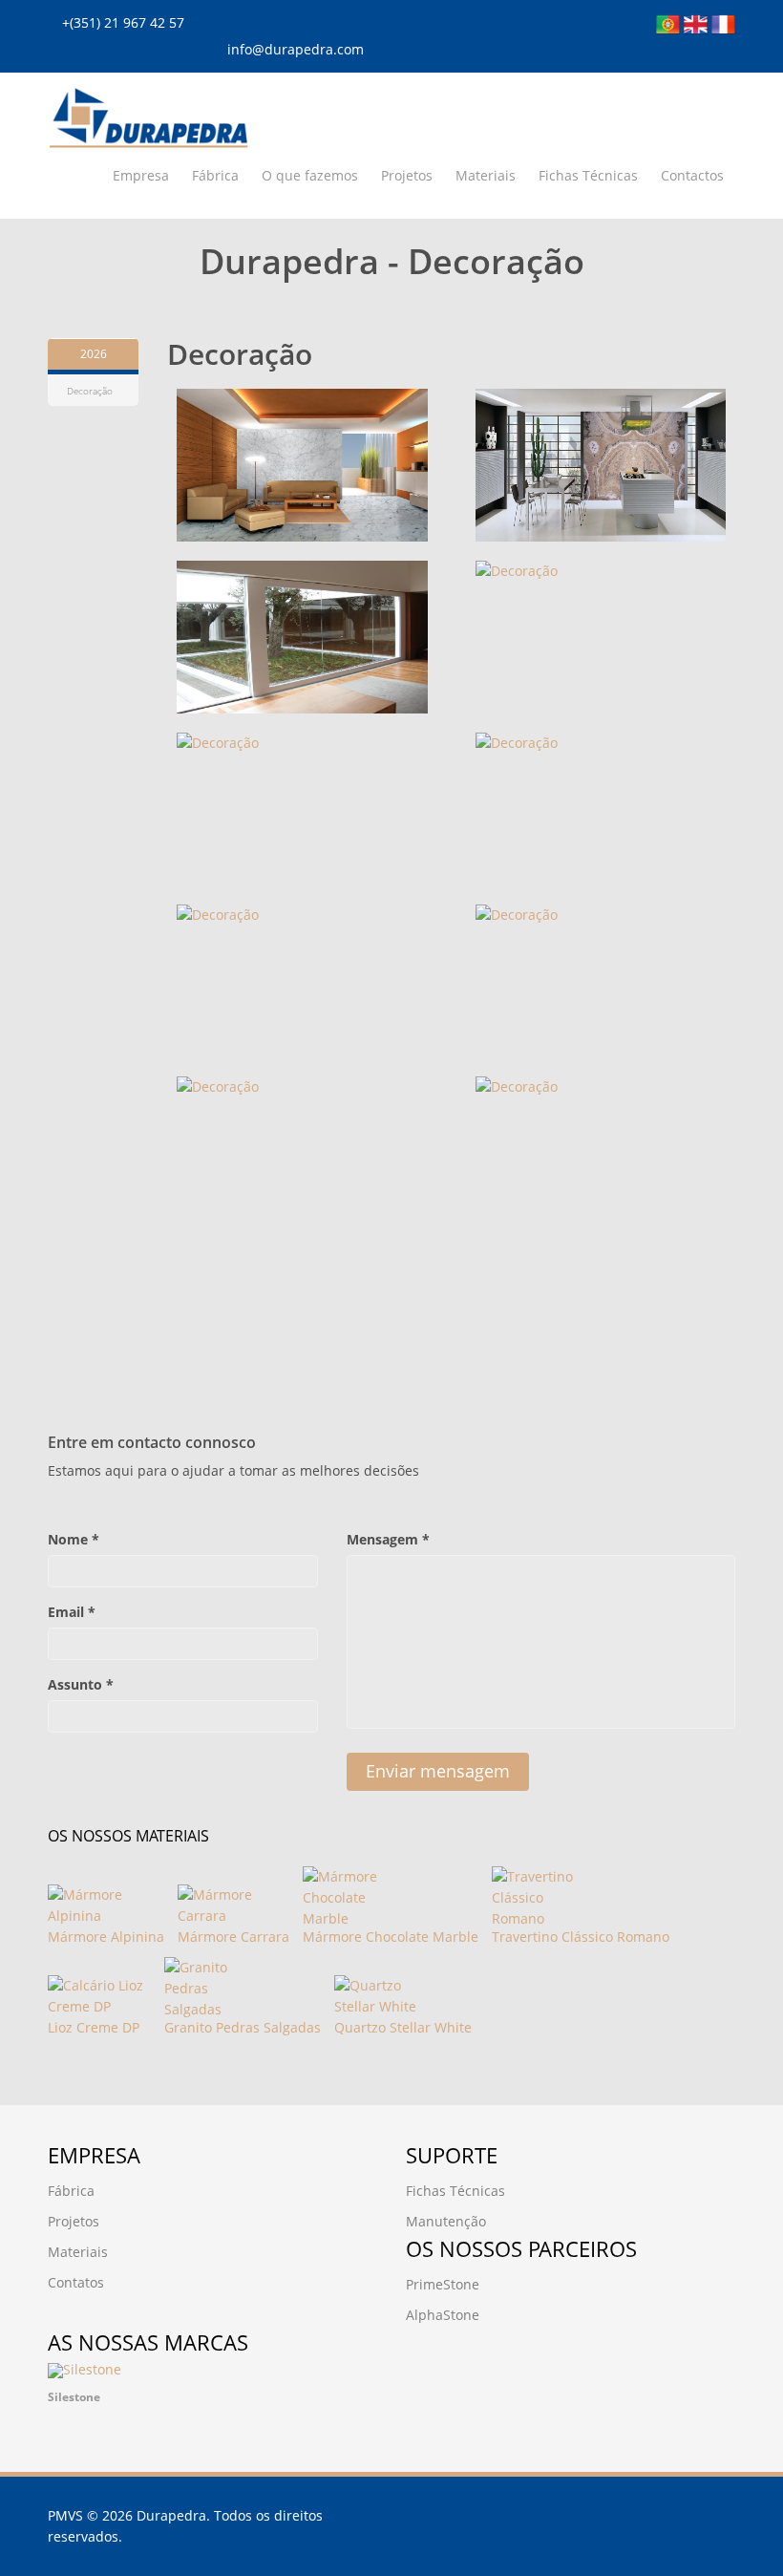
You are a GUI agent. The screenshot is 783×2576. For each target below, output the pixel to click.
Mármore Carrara (233, 1937)
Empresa (141, 175)
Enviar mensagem (438, 1771)
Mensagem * (388, 1539)
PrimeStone (443, 2284)
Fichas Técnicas (588, 175)
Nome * (74, 1539)
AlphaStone (443, 2315)
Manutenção (446, 2221)
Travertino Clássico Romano (581, 1937)
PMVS (65, 2515)
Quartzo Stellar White (403, 2027)
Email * (72, 1612)
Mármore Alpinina (106, 1937)
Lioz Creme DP (94, 2027)
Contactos (692, 175)
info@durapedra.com (296, 49)
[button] (73, 2389)
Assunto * (81, 1684)
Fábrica (215, 175)
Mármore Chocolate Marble (391, 1937)
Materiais (486, 175)
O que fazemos (310, 175)
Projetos (407, 175)
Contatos (76, 2282)
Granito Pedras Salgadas (243, 2027)
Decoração (90, 391)
